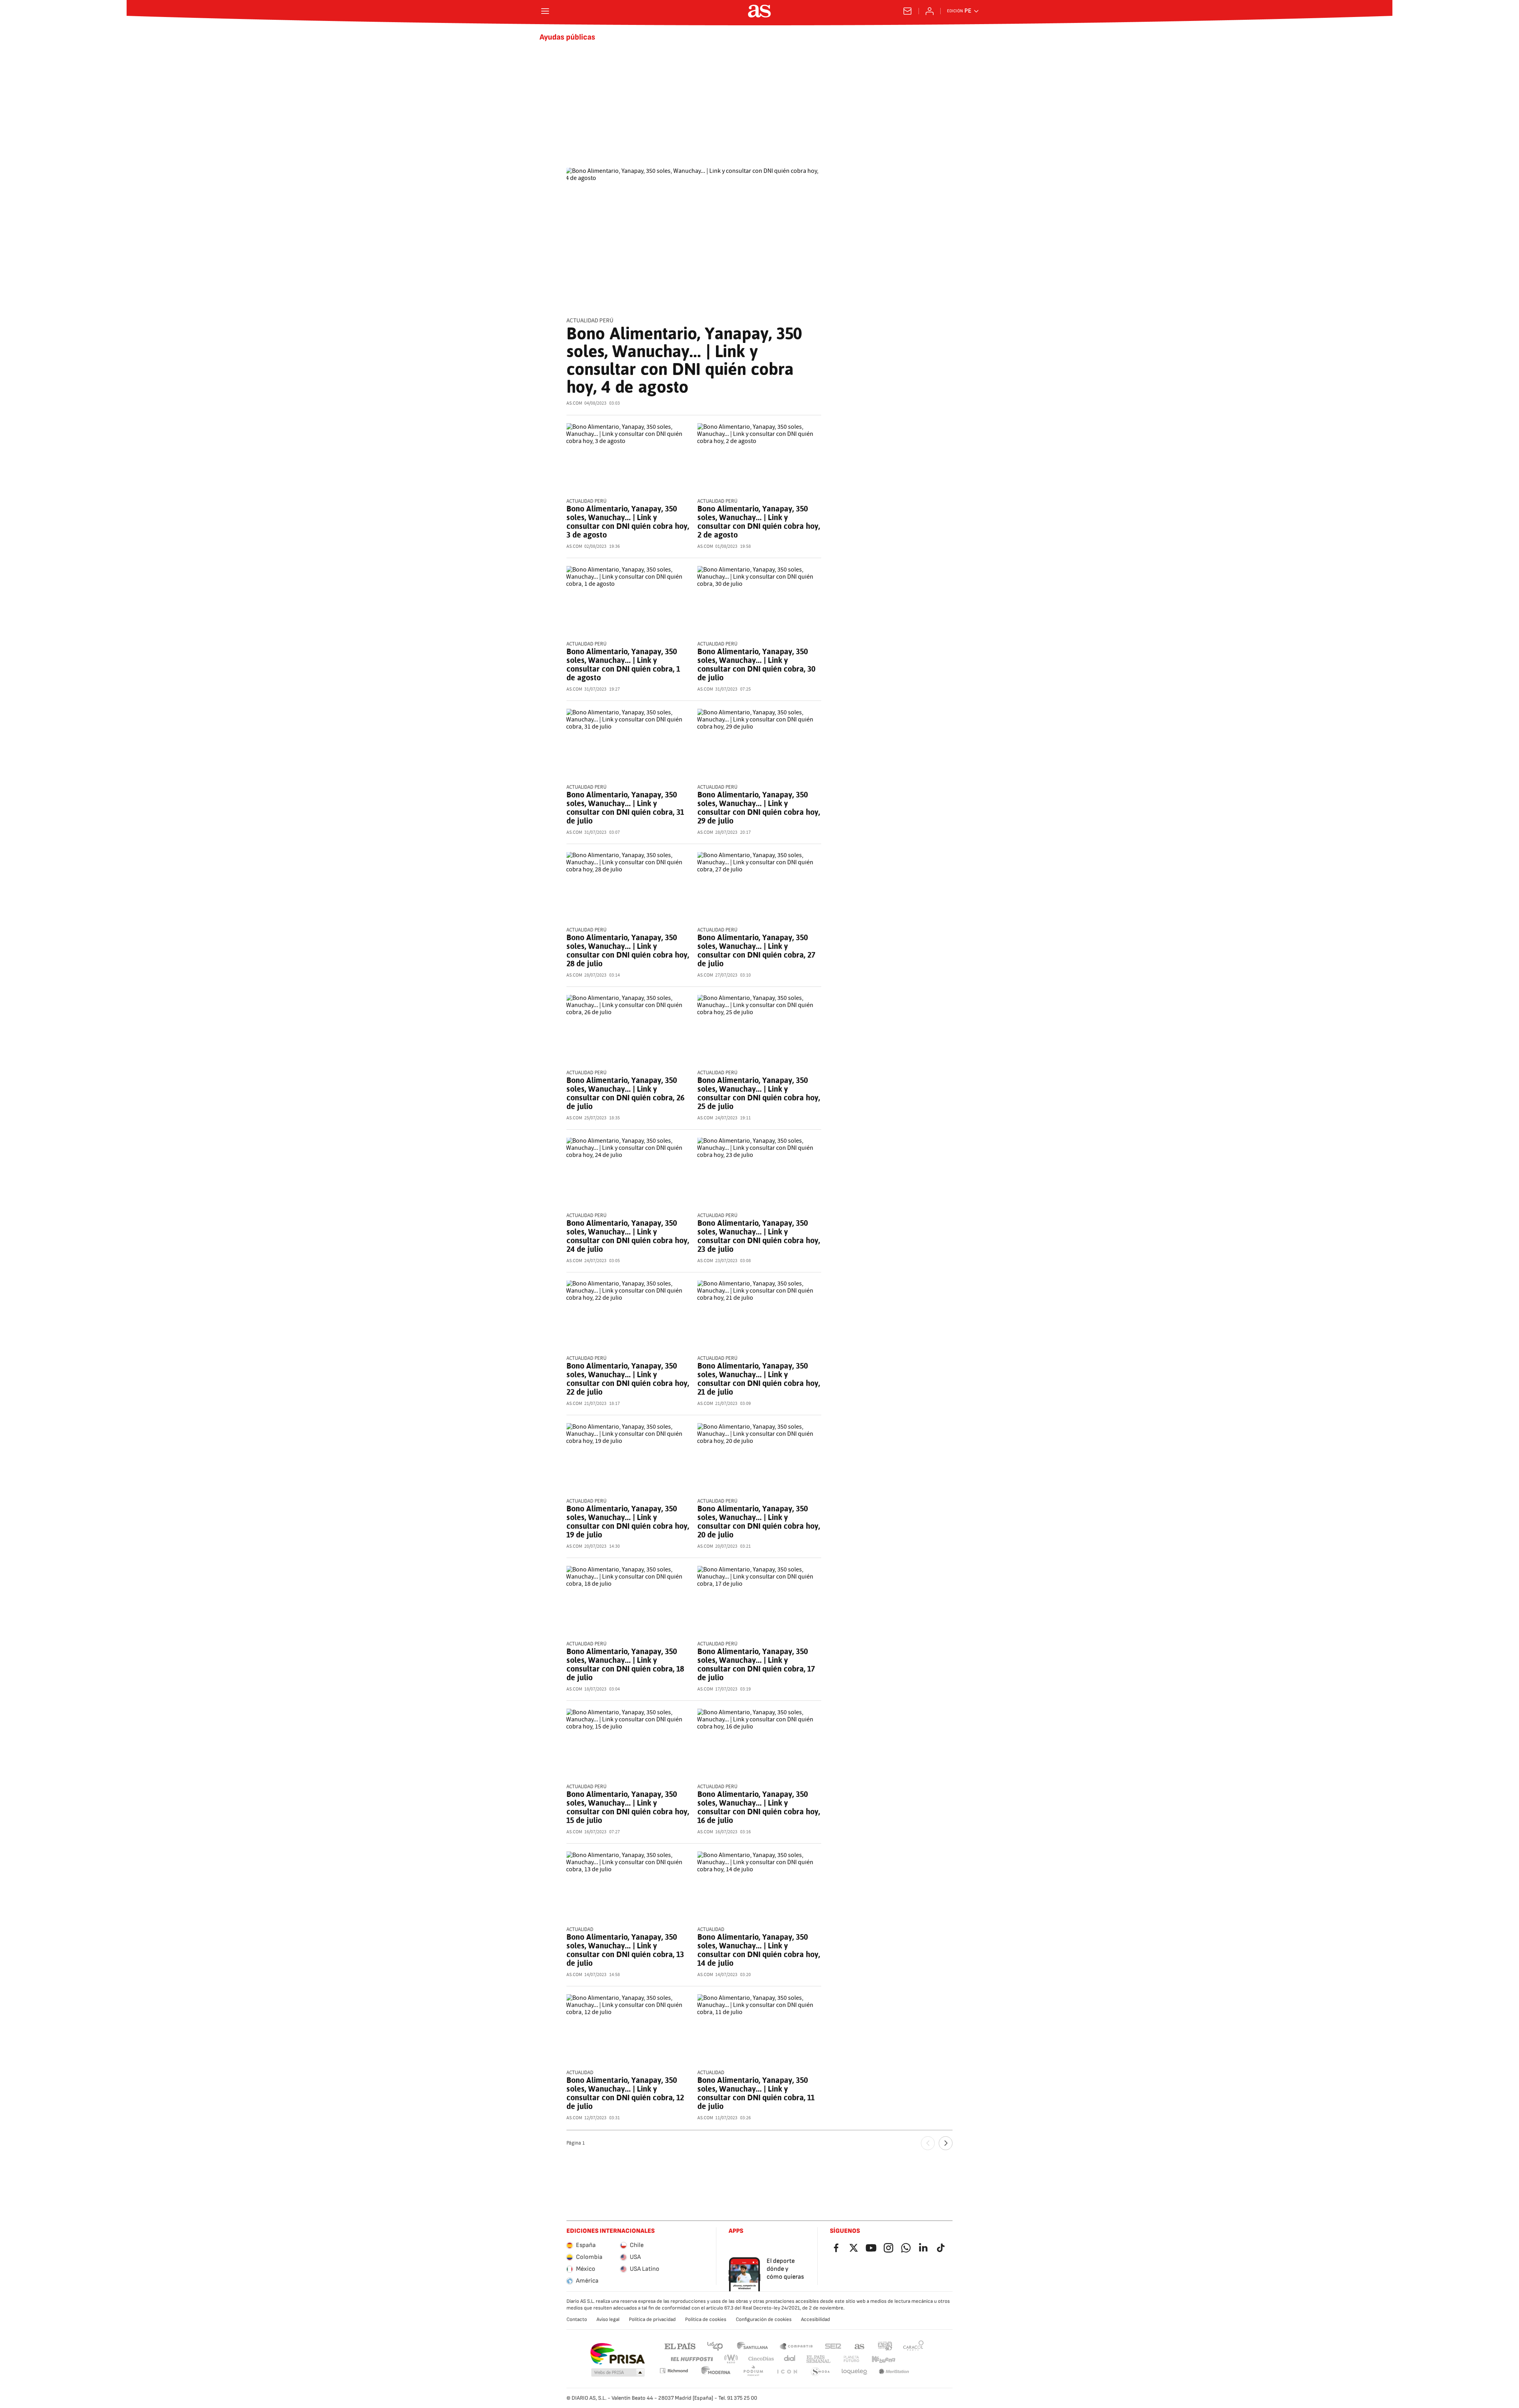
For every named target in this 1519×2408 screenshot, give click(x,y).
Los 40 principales (715, 2346)
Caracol (913, 2346)
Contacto (577, 2319)
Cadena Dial (790, 2359)
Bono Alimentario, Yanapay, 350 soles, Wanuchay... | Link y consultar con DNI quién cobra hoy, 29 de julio (759, 808)
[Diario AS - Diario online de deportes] (759, 11)
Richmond (674, 2371)
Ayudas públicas (567, 37)
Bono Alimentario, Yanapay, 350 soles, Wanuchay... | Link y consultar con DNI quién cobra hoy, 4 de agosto (684, 360)
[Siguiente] (946, 2143)
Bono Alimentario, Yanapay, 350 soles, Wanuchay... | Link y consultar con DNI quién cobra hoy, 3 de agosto (628, 522)
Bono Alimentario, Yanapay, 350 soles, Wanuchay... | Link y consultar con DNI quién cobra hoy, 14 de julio (759, 1950)
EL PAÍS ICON (787, 2372)
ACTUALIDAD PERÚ (590, 321)
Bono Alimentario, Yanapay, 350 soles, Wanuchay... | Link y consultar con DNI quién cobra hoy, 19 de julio (628, 1522)
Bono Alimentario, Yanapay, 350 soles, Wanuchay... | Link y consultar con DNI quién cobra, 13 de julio (625, 1950)
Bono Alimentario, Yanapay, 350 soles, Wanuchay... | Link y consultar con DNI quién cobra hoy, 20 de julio (759, 1522)
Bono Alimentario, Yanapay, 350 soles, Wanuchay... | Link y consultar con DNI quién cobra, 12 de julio (625, 2093)
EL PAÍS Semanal (818, 2359)
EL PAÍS (680, 2346)
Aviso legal (608, 2319)
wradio (731, 2359)
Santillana (752, 2346)
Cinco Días (761, 2359)
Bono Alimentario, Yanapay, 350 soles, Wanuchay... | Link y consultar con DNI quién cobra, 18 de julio (625, 1664)
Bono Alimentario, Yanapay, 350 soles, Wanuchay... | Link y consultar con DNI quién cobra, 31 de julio (625, 808)
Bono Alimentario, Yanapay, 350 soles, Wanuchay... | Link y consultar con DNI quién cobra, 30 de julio (756, 664)
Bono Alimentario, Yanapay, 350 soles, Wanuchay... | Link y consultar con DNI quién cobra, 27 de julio (756, 950)
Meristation (894, 2372)
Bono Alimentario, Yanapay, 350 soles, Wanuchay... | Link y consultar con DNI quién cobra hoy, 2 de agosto (759, 522)
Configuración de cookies (764, 2319)
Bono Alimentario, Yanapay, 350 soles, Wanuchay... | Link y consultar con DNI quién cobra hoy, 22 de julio (628, 1379)
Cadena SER (833, 2346)
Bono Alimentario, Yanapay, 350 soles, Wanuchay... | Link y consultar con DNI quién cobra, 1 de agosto (623, 664)
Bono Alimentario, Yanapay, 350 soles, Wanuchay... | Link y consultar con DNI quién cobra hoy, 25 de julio (759, 1093)
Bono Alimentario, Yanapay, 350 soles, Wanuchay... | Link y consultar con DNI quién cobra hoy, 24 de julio (628, 1236)
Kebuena (883, 2359)
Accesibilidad (815, 2319)
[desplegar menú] (545, 11)
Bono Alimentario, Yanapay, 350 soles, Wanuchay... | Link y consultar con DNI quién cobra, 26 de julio (625, 1093)
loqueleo (854, 2372)
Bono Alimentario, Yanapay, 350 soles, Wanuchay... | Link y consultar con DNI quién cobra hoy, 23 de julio (759, 1236)
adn (885, 2346)
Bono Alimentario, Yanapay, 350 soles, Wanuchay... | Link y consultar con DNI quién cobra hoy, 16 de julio (759, 1807)
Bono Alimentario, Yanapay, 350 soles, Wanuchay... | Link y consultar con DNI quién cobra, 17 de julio (756, 1664)
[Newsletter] (907, 11)
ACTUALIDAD (580, 1930)
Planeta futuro (851, 2359)
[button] (618, 2373)
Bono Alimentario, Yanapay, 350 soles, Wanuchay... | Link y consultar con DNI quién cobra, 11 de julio (756, 2093)
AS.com (860, 2346)
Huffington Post (691, 2359)
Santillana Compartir (796, 2346)
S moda (820, 2372)
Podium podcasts (753, 2372)
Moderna (716, 2372)
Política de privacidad (652, 2319)
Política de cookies (706, 2319)
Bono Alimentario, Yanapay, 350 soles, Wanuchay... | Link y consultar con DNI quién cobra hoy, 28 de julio (628, 950)
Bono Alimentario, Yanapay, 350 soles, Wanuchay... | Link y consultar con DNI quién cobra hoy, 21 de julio (759, 1379)
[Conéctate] (930, 11)
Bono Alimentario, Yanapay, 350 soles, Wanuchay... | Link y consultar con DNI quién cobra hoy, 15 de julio (628, 1807)
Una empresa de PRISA (617, 2354)
